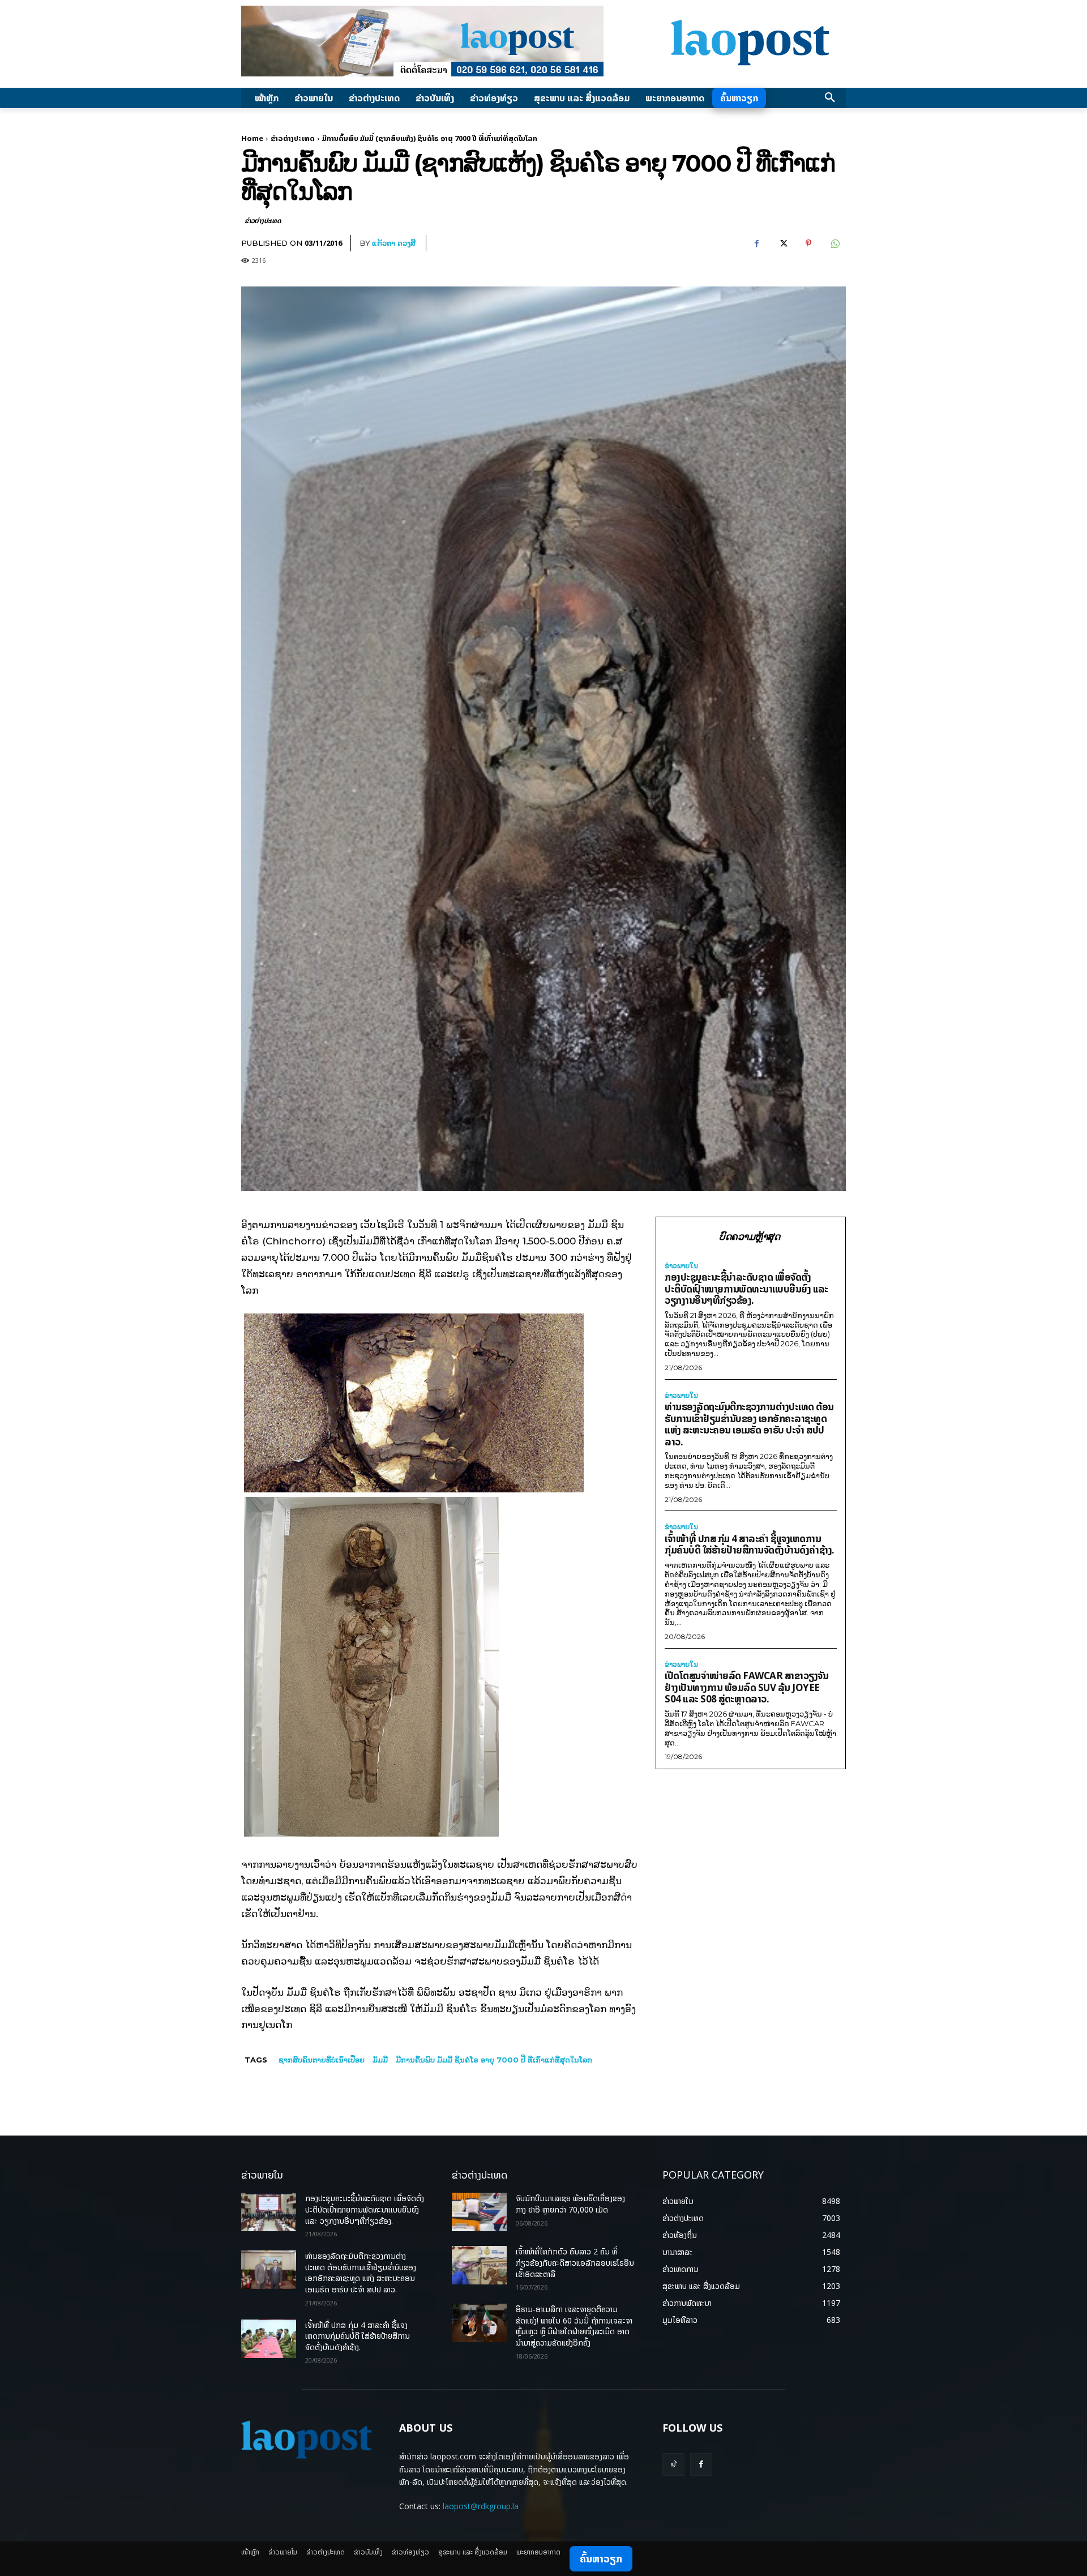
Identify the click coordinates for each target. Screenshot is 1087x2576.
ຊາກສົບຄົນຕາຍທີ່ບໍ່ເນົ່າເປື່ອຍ (322, 2060)
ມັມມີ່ (380, 2060)
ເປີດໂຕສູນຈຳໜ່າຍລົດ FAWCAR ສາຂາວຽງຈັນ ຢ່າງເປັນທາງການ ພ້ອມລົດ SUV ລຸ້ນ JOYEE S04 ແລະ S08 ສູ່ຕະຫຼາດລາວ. (746, 1687)
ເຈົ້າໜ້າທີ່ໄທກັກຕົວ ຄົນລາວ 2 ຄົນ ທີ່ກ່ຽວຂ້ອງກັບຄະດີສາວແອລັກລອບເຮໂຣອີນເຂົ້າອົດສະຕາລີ (575, 2262)
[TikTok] (673, 2464)
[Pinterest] (808, 243)
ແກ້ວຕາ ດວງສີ (394, 243)
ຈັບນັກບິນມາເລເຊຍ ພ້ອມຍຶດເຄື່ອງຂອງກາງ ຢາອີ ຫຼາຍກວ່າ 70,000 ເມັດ (570, 2204)
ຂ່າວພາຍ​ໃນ (681, 1266)
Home (252, 138)
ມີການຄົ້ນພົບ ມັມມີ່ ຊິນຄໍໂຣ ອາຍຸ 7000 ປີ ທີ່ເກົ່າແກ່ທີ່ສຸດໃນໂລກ (494, 2060)
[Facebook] (756, 243)
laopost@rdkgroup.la (481, 2506)
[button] (830, 98)
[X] (782, 243)
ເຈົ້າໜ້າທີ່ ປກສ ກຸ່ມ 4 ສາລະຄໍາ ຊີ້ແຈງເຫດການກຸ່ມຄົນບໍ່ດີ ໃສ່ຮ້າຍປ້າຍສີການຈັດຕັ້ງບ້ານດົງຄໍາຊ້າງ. (750, 1544)
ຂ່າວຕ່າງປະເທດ (293, 138)
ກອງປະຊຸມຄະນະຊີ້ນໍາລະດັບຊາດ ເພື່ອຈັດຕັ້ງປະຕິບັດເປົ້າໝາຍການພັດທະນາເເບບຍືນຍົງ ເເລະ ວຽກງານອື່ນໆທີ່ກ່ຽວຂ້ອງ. (746, 1289)
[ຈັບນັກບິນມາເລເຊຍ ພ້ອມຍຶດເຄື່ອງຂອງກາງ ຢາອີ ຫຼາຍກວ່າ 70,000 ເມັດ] (479, 2212)
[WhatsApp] (834, 243)
